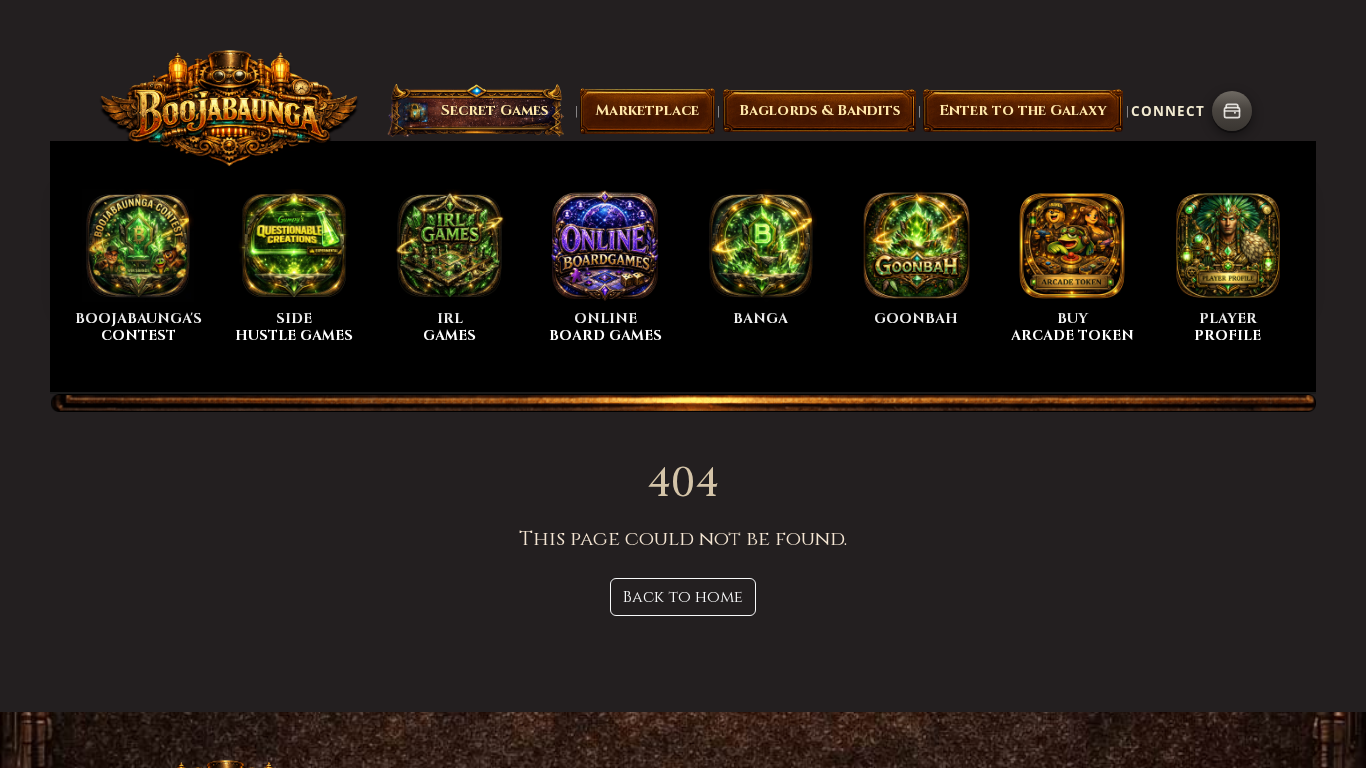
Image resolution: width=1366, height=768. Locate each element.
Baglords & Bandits (819, 110)
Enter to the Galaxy (1023, 110)
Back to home (683, 597)
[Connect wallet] (1232, 111)
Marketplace (647, 110)
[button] (475, 111)
